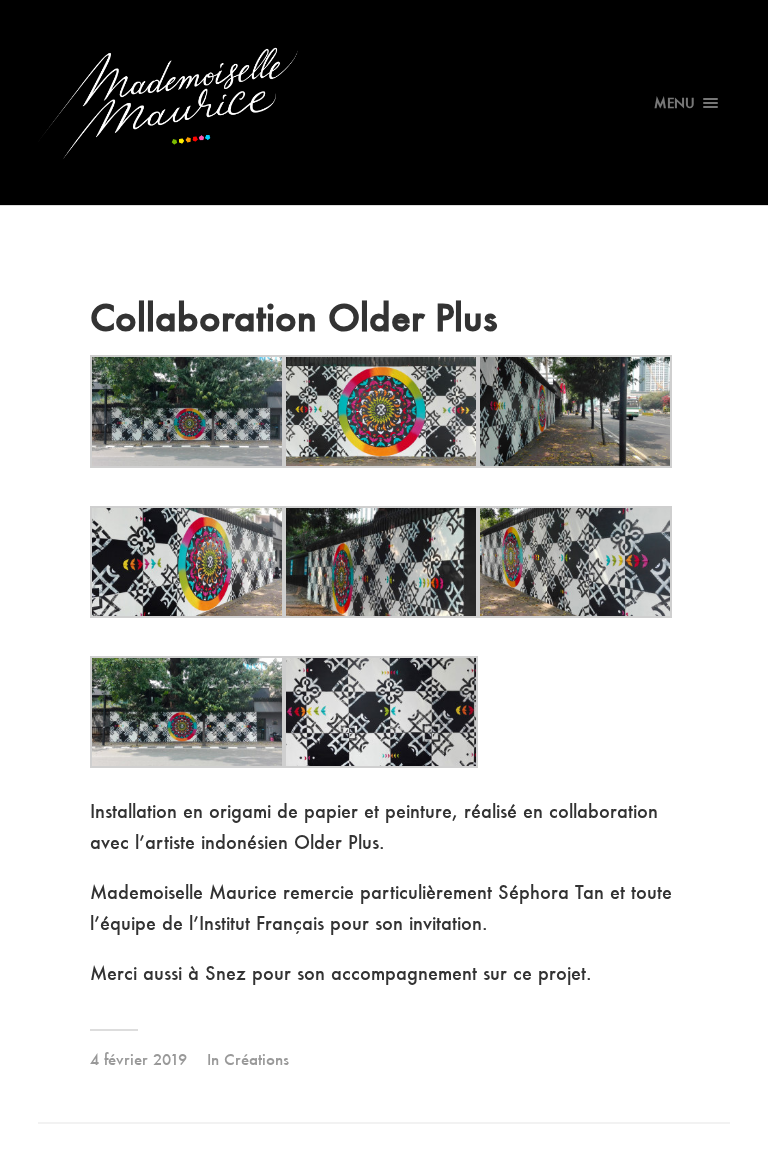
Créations (256, 1059)
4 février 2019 (138, 1059)
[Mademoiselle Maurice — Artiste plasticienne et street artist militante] (383, 102)
